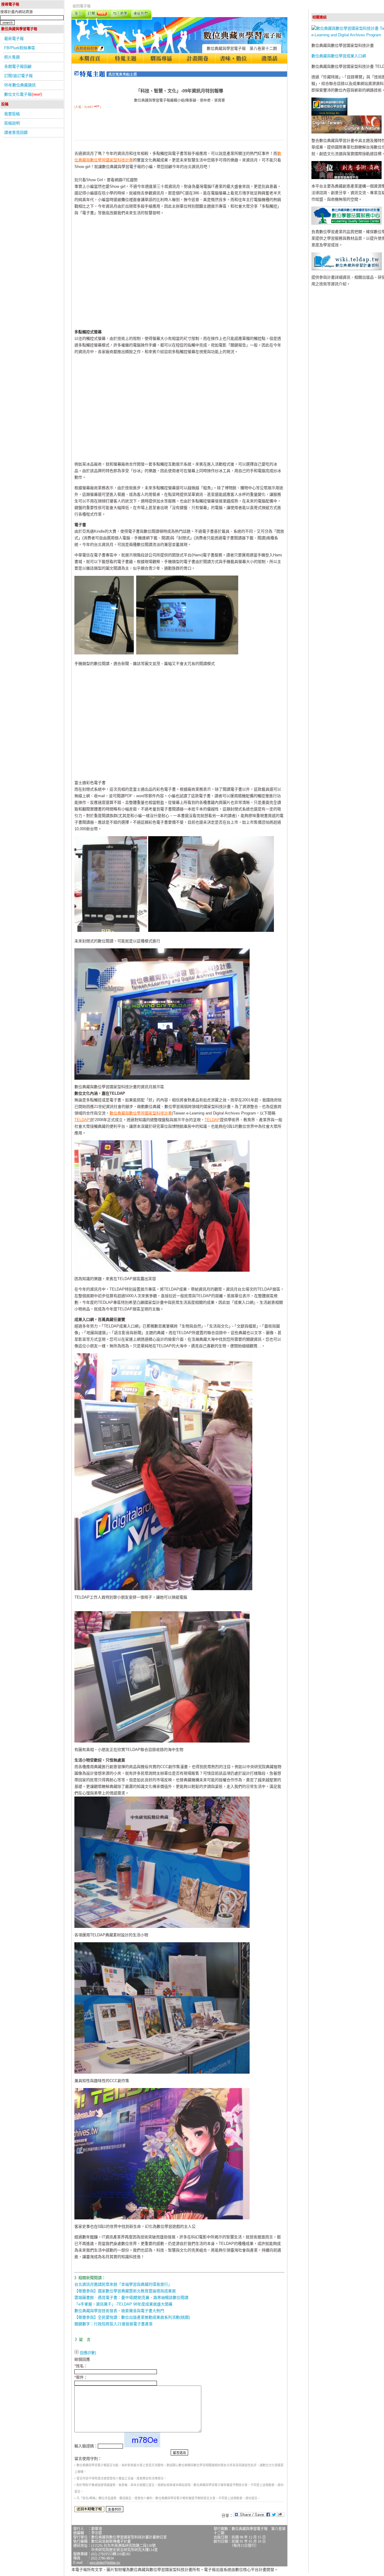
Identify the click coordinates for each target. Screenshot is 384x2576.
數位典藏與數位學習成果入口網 (339, 56)
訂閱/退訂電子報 (18, 76)
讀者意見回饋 (16, 132)
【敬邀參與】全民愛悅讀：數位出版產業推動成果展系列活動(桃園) (132, 2317)
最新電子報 (14, 39)
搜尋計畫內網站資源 (16, 12)
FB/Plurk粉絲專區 (20, 48)
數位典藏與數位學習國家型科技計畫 (141, 1113)
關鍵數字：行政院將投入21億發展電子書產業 (114, 2324)
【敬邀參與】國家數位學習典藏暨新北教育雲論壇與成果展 (125, 2291)
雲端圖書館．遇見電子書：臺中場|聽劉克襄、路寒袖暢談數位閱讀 (131, 2298)
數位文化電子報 (23, 94)
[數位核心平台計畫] (329, 114)
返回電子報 (82, 6)
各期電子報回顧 (18, 66)
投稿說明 (12, 123)
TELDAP (82, 1120)
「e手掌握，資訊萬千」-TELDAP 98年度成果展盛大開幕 (123, 2304)
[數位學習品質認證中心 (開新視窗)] (346, 223)
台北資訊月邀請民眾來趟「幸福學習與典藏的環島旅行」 (123, 2284)
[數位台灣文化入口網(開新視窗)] (346, 132)
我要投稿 (12, 114)
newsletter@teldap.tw (105, 2563)
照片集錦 (12, 57)
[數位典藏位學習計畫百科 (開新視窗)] (346, 269)
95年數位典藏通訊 (20, 85)
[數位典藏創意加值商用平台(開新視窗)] (346, 178)
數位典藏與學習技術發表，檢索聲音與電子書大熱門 (119, 2311)
